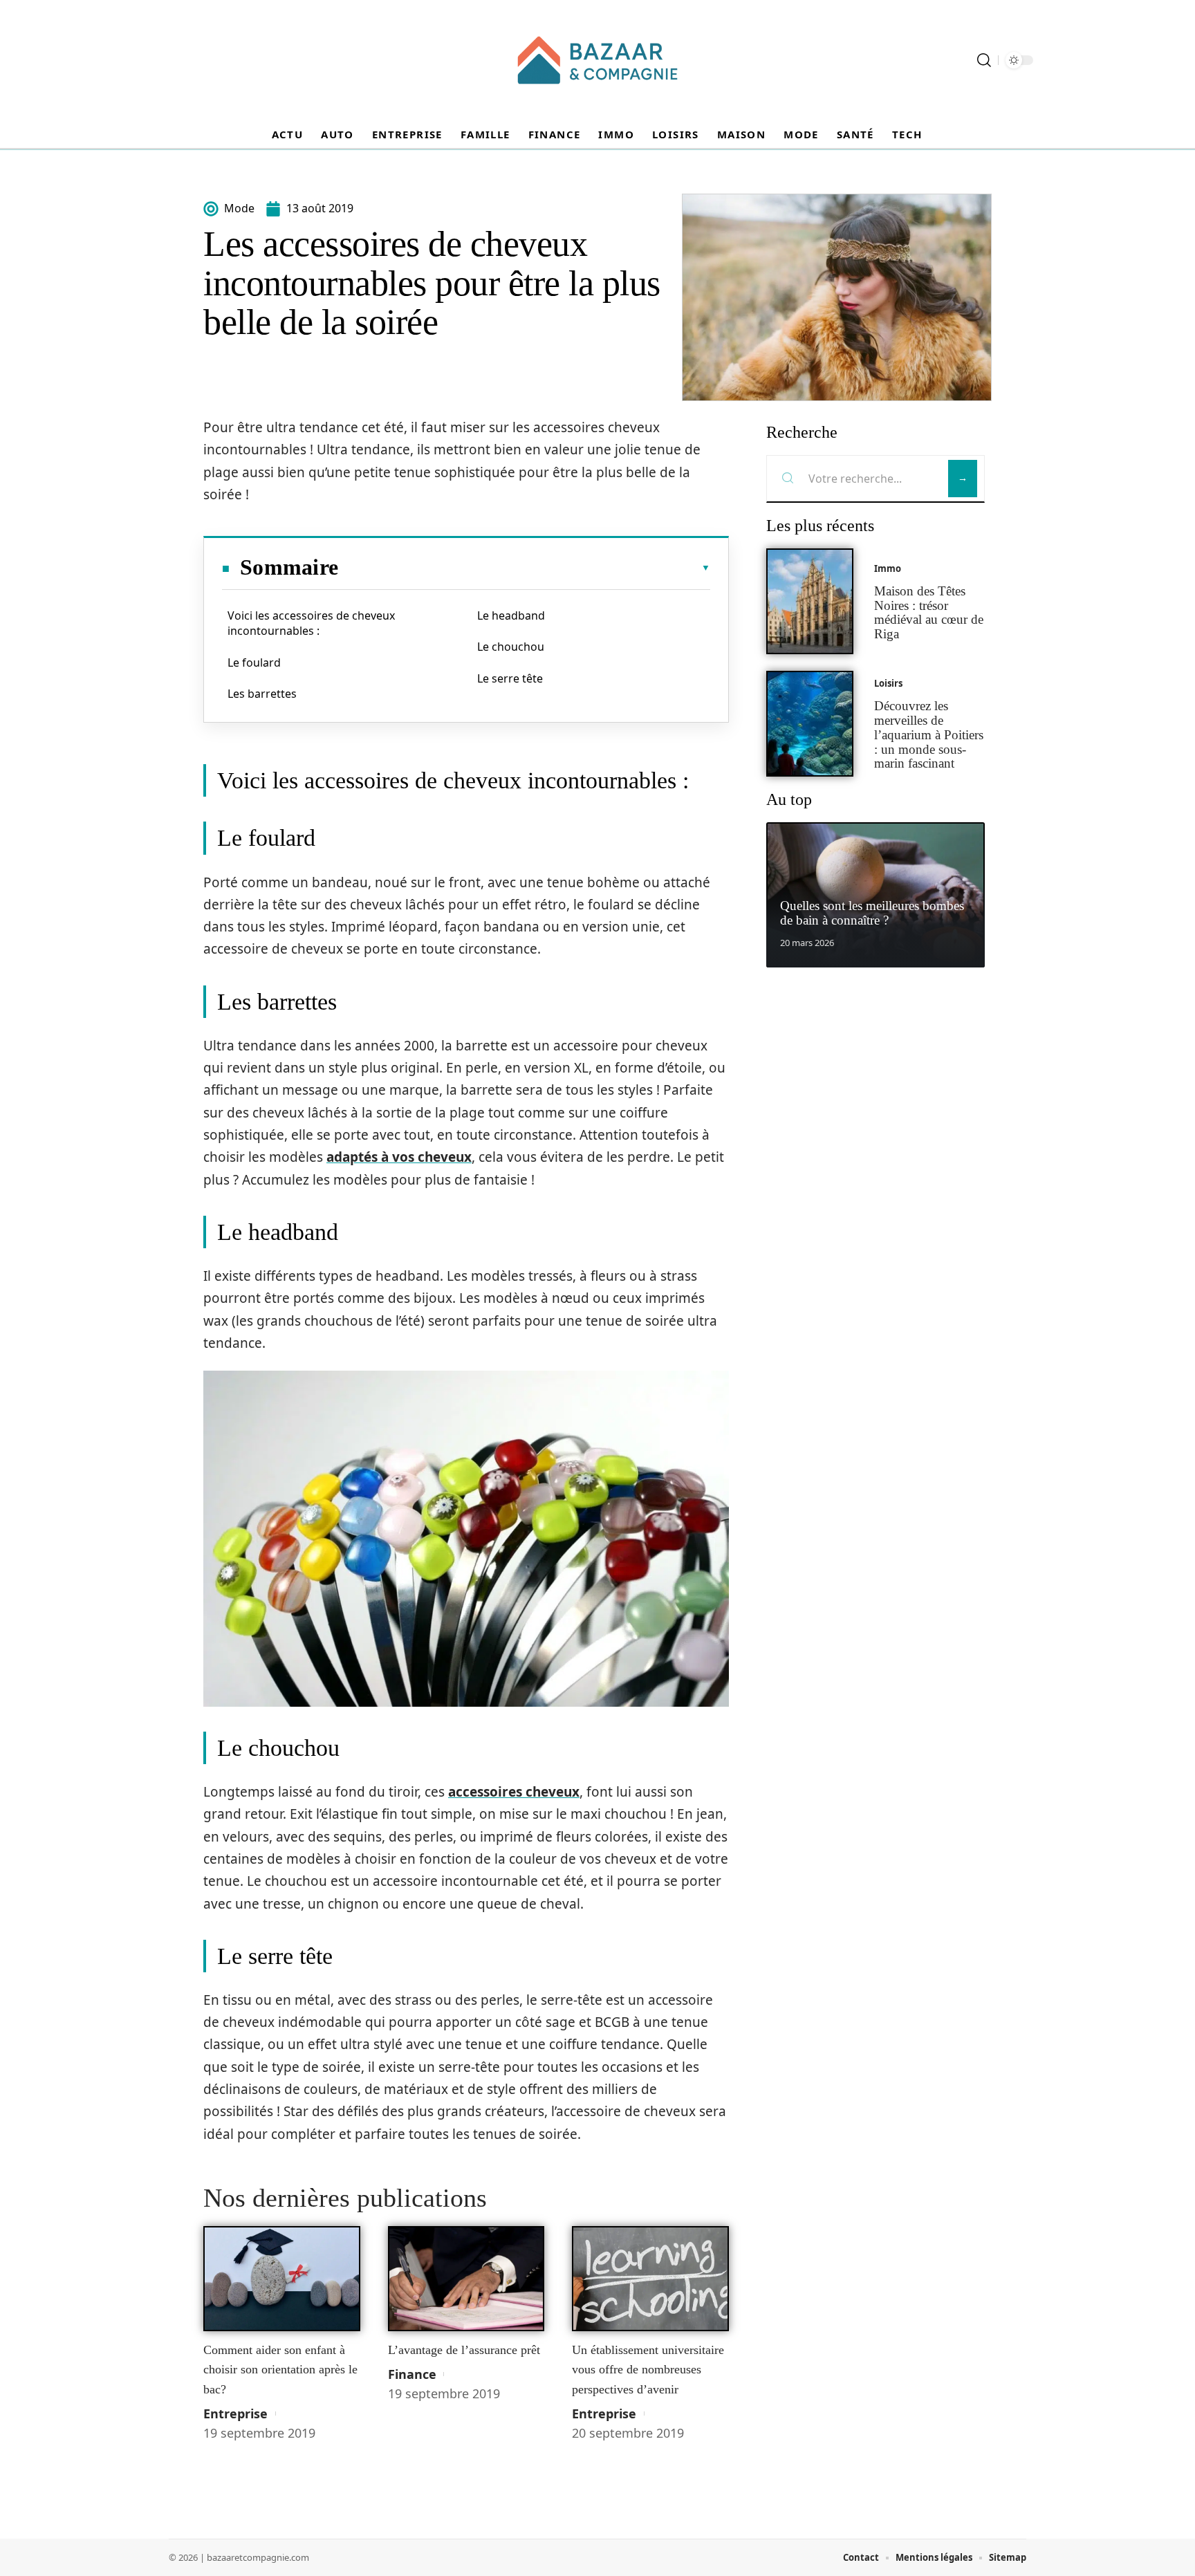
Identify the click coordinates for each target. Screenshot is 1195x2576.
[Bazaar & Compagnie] (597, 60)
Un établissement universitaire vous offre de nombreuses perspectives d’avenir (648, 2370)
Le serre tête (510, 678)
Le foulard (254, 662)
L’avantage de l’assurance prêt (464, 2350)
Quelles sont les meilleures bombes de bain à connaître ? (872, 913)
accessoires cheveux (514, 1792)
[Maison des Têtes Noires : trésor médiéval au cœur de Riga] (810, 601)
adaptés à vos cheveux (399, 1157)
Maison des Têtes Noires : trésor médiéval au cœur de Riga (929, 612)
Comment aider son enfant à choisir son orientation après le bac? (280, 2370)
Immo (888, 568)
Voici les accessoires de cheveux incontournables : (311, 623)
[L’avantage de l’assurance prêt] (466, 2279)
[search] (984, 60)
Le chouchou (511, 647)
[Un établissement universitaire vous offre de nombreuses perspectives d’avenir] (650, 2279)
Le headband (511, 615)
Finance (412, 2374)
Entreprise (235, 2413)
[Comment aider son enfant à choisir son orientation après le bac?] (282, 2279)
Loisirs (888, 683)
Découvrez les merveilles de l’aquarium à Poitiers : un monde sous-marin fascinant (929, 734)
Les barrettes (262, 694)
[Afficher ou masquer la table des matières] (524, 568)
